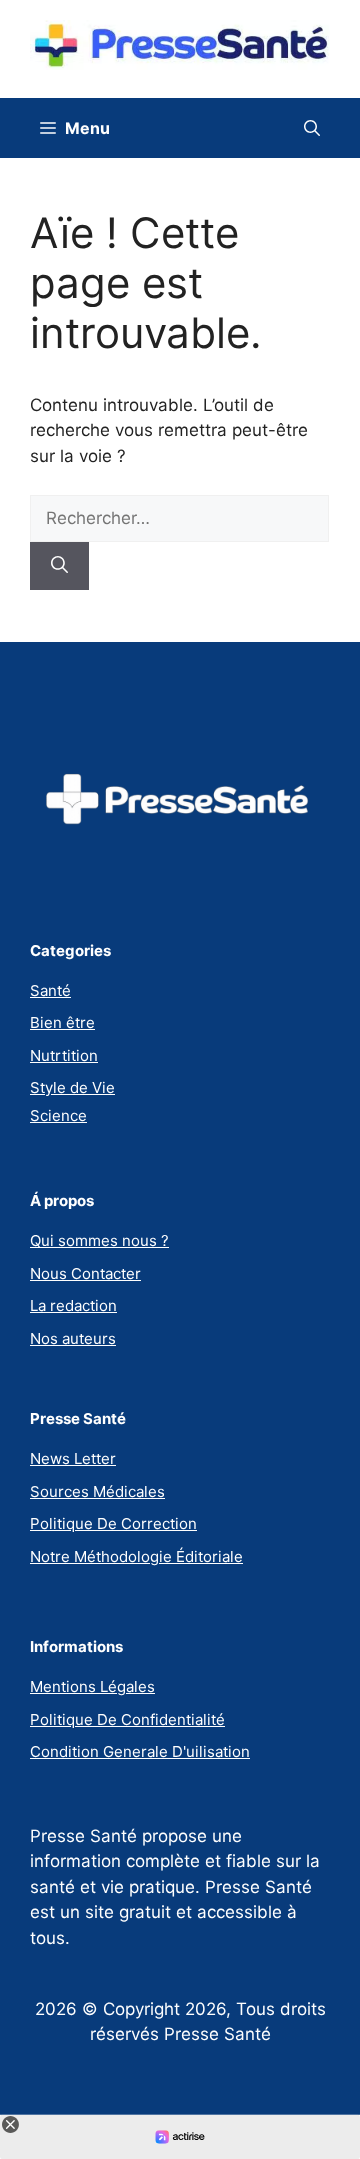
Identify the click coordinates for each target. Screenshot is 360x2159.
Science (58, 1115)
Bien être (62, 1022)
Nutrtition (64, 1055)
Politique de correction (113, 1523)
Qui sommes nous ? (99, 1240)
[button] (312, 128)
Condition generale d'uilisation (140, 1751)
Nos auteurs (73, 1338)
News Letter (73, 1458)
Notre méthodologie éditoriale (136, 1556)
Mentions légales (92, 1686)
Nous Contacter (85, 1273)
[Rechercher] (59, 566)
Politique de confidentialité (127, 1719)
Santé (50, 990)
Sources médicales (97, 1491)
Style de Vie (72, 1087)
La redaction (73, 1305)
